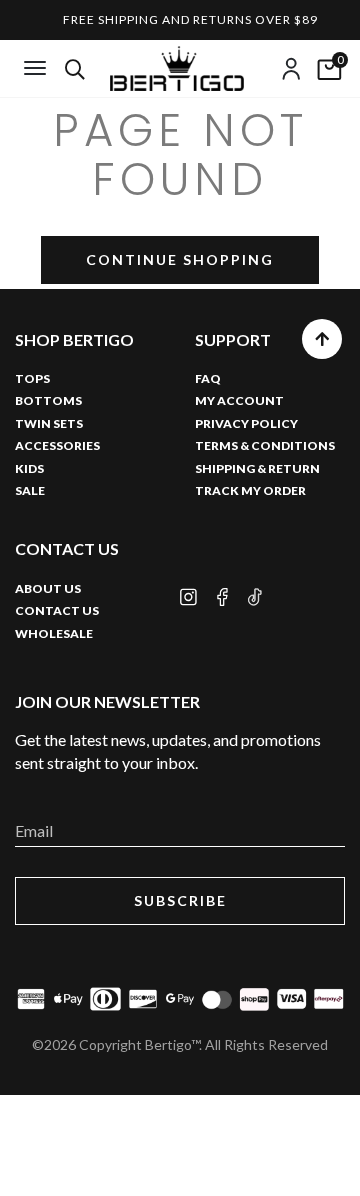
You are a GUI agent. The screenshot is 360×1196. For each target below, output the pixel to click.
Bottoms (48, 400)
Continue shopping (180, 259)
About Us (48, 588)
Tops (32, 378)
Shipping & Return (257, 468)
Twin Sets (49, 423)
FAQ (208, 378)
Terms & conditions (265, 445)
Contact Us (57, 610)
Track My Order (250, 490)
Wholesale (54, 633)
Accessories (57, 445)
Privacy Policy (246, 423)
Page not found (180, 155)
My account (239, 400)
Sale (30, 490)
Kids (29, 468)
